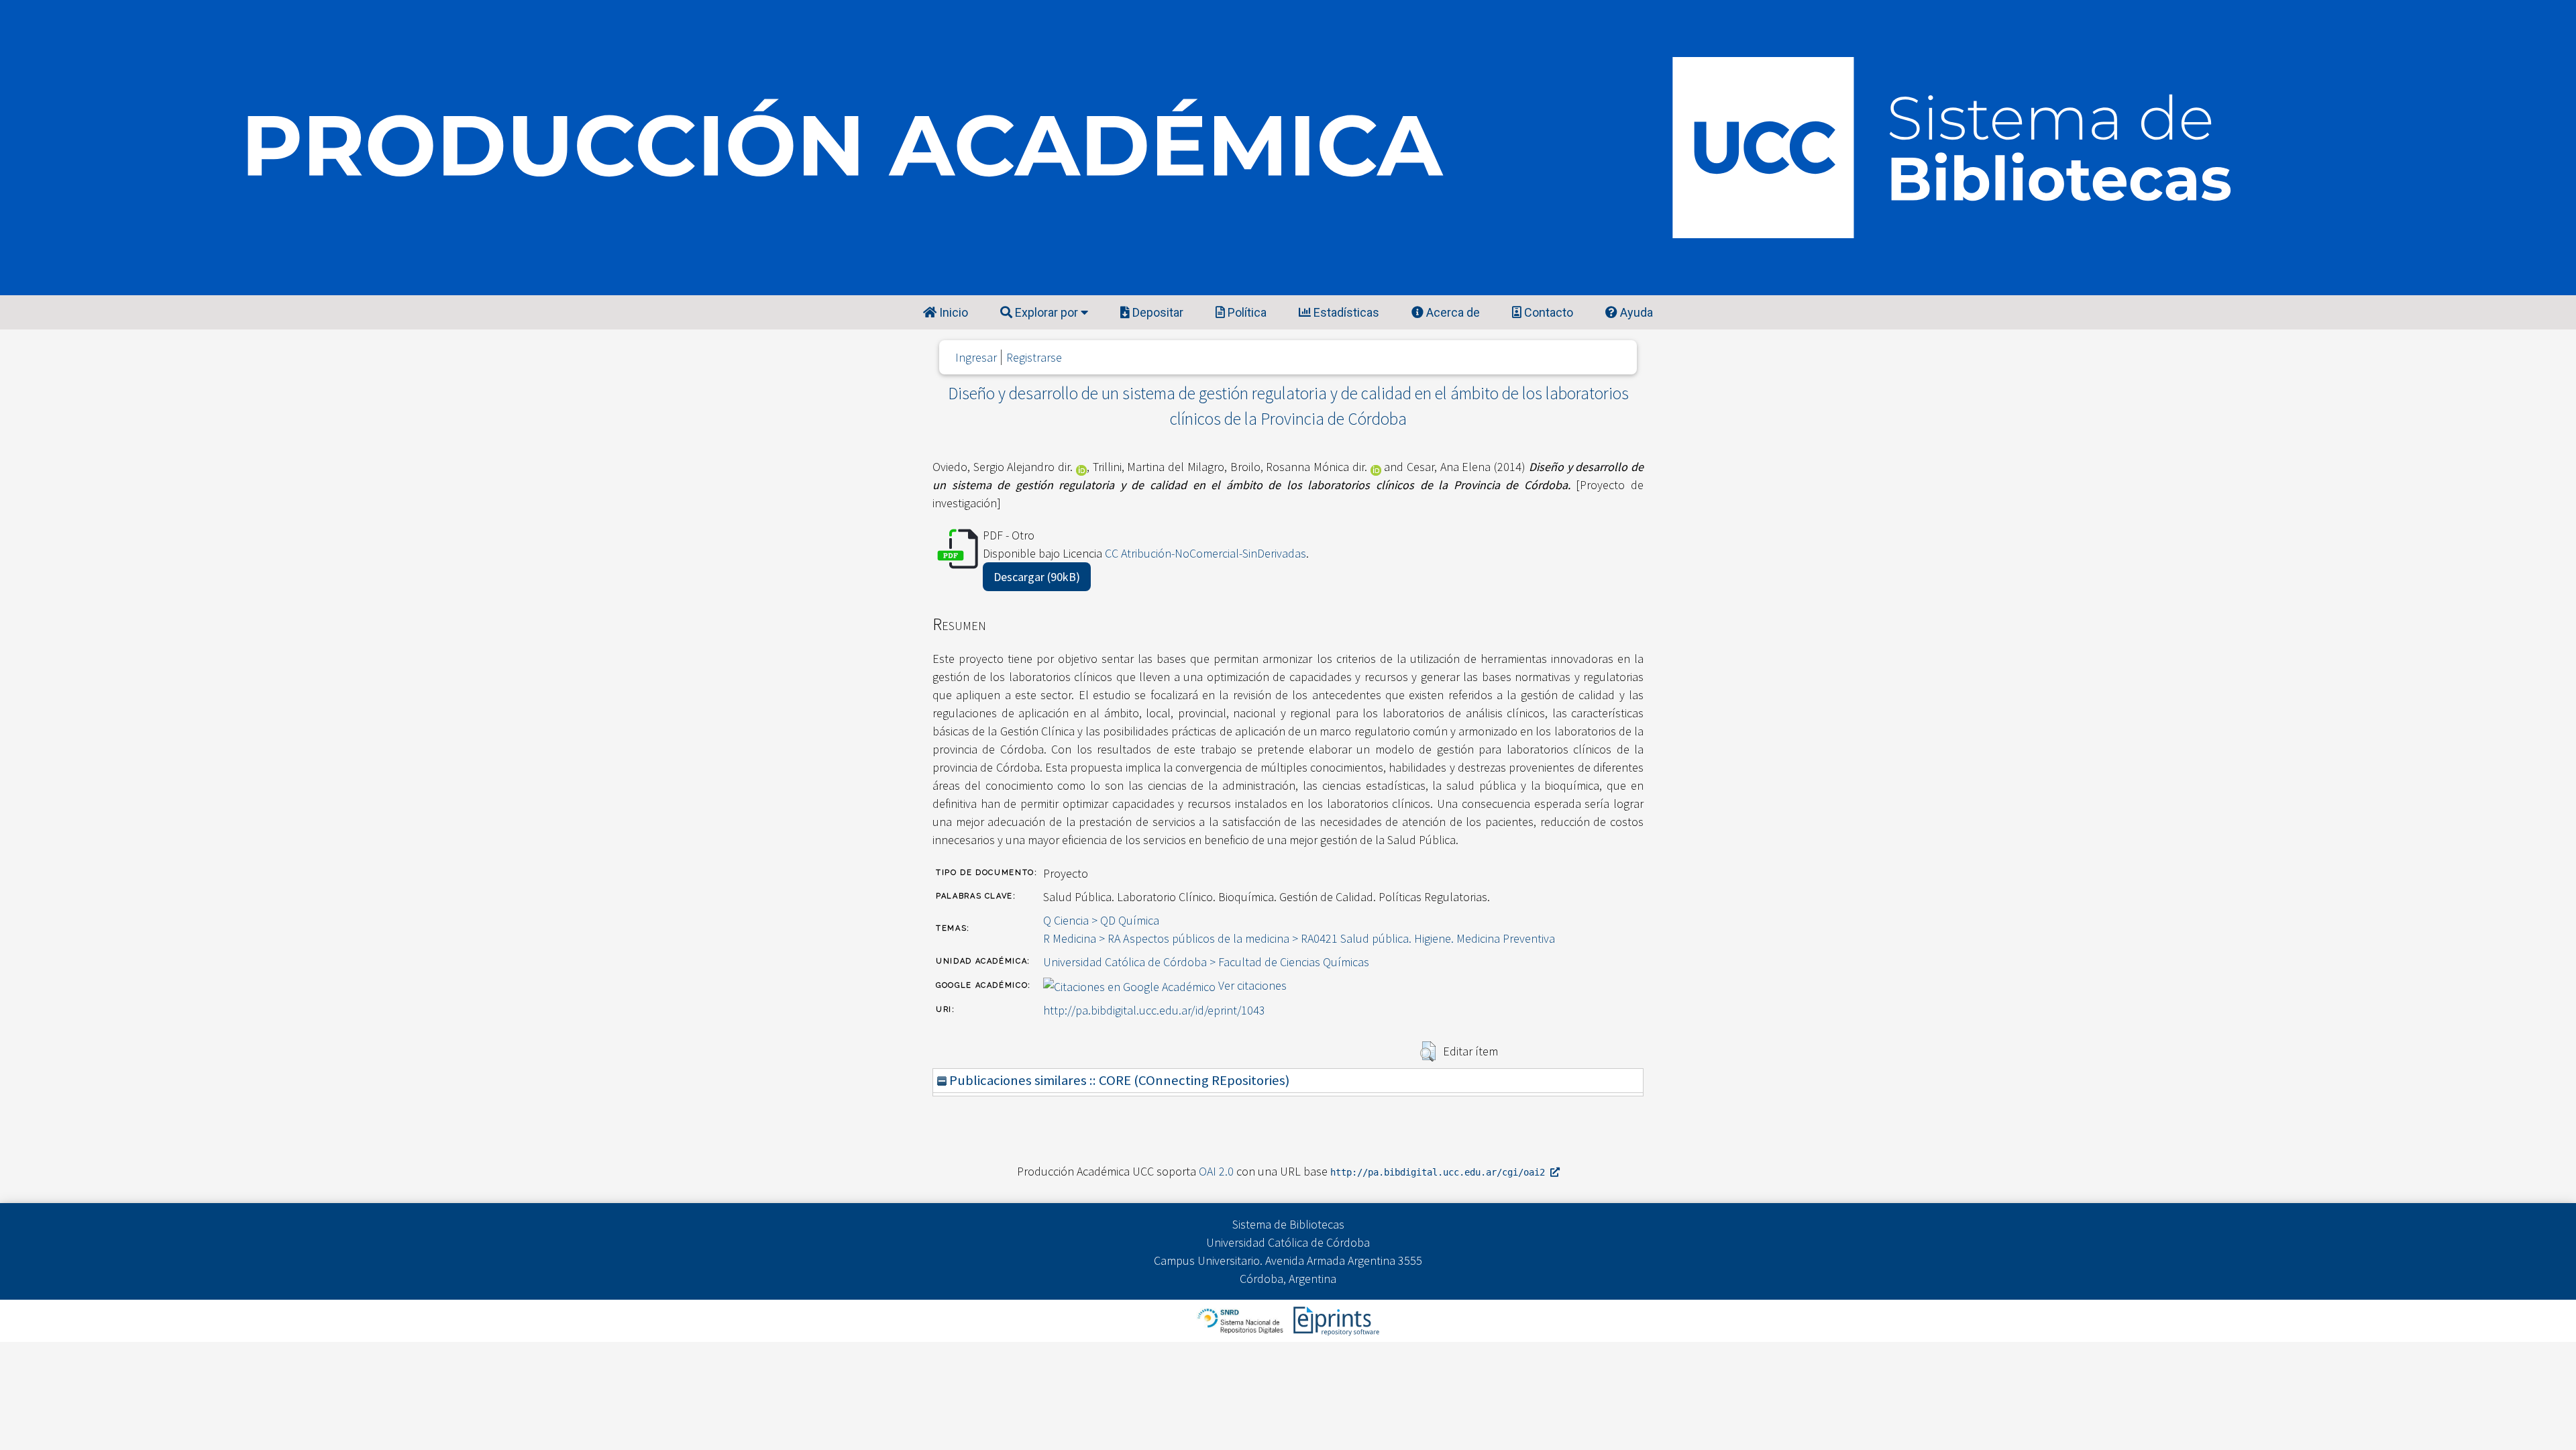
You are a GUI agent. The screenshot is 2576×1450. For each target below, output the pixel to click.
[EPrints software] (1335, 1319)
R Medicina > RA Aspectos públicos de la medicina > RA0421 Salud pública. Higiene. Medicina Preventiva (1299, 938)
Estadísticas (1345, 312)
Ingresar (976, 357)
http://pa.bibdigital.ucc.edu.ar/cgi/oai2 (1440, 1172)
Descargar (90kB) (1037, 577)
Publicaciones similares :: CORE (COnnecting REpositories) (1118, 1080)
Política (1246, 312)
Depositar (1157, 312)
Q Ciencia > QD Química (1101, 920)
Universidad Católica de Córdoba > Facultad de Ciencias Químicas (1206, 962)
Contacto (1547, 312)
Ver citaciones (1252, 985)
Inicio (952, 312)
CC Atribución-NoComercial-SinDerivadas (1205, 553)
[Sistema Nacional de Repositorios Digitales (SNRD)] (1241, 1319)
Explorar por (1046, 312)
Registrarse (1034, 357)
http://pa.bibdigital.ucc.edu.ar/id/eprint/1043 (1154, 1010)
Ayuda (1635, 312)
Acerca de (1452, 312)
